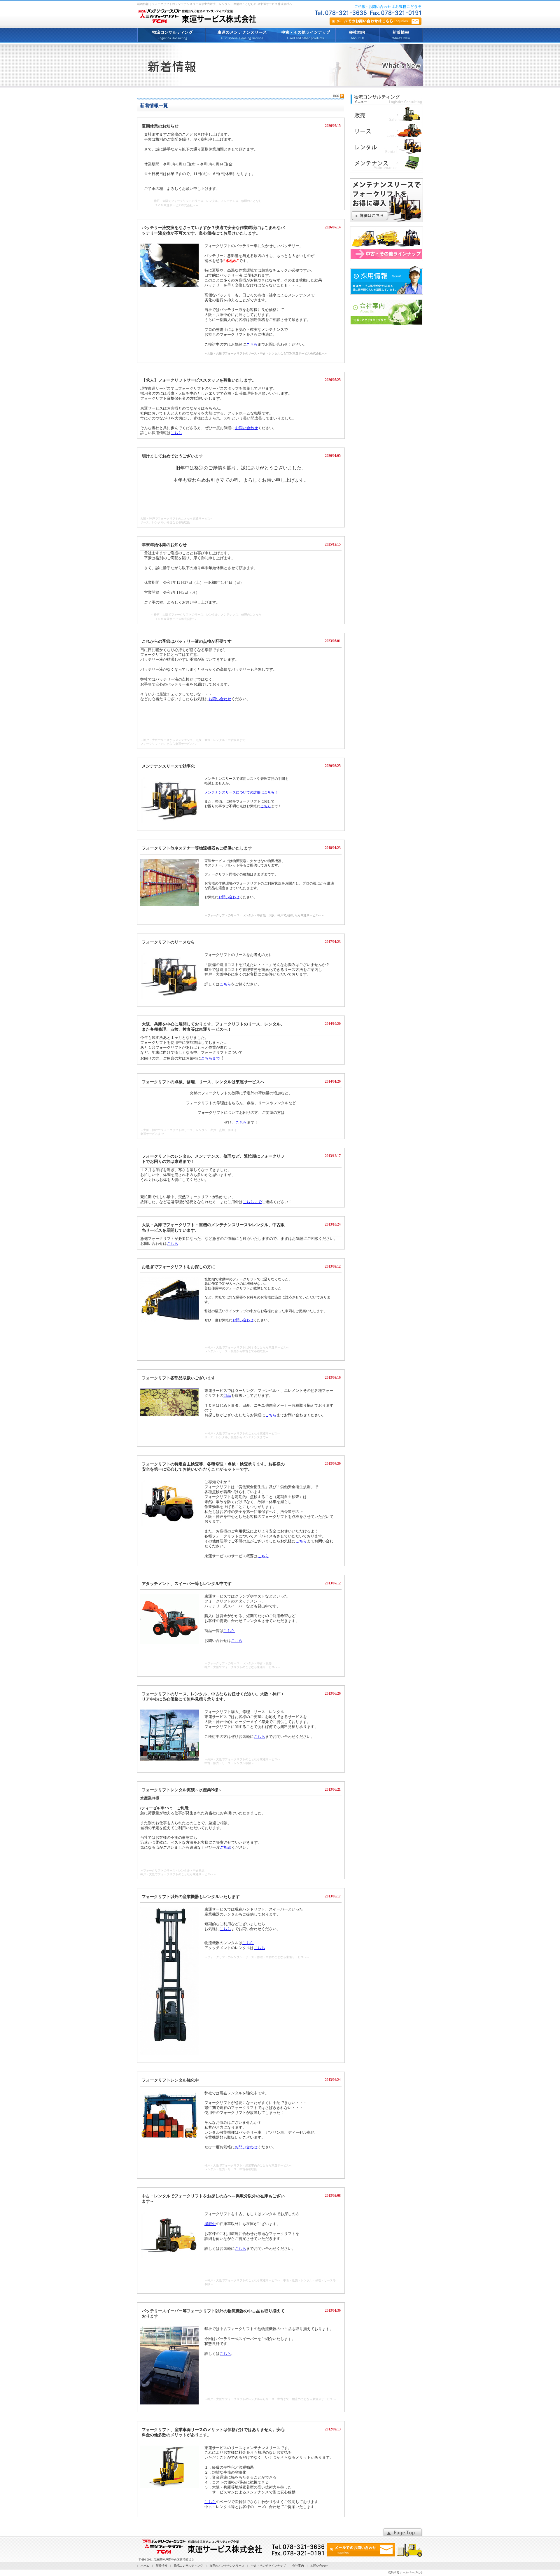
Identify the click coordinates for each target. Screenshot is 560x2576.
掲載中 (210, 2224)
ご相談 (226, 1847)
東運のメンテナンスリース (227, 2566)
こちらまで (210, 1058)
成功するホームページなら (405, 2572)
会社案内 (298, 2566)
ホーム (145, 2566)
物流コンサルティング (188, 2566)
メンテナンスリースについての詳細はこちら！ (241, 792)
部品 (227, 1396)
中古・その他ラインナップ (268, 2566)
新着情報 (162, 2566)
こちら (252, 344)
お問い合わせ (246, 428)
